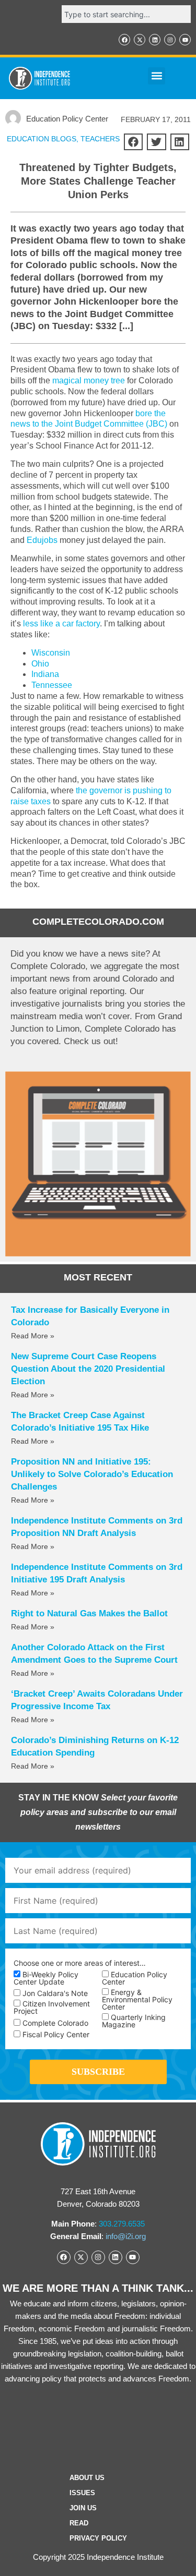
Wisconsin (51, 653)
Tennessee (52, 685)
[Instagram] (170, 40)
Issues (82, 2493)
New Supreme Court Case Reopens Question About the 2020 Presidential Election (88, 1369)
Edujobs (42, 540)
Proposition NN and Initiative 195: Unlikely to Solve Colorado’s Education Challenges (92, 1474)
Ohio (40, 664)
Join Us (83, 2508)
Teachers (100, 139)
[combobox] (126, 14)
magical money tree (89, 380)
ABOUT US (87, 2478)
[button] (157, 76)
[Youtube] (185, 40)
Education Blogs (42, 139)
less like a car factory (61, 624)
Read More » (33, 1336)
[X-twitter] (140, 40)
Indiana (45, 674)
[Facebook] (124, 40)
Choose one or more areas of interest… (80, 1963)
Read (79, 2523)
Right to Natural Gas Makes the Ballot (89, 1613)
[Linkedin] (155, 40)
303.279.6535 (122, 2224)
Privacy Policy (98, 2538)
